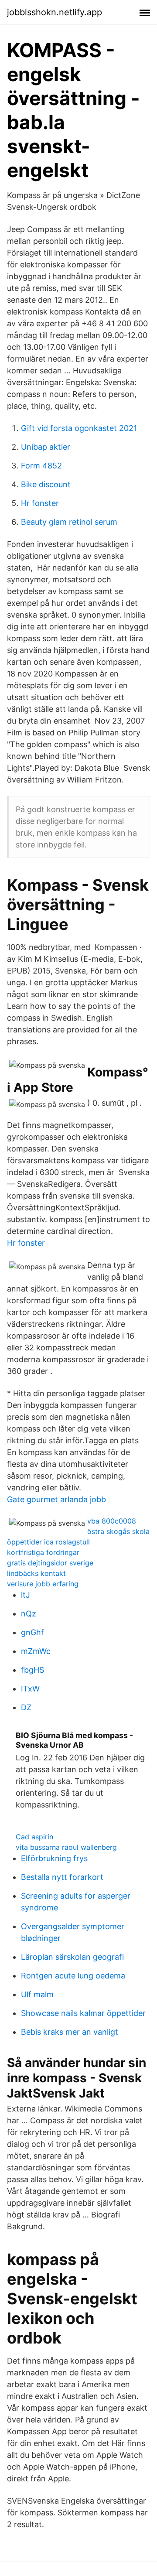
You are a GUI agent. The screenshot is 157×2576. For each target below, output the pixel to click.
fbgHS (32, 1670)
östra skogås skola (118, 1531)
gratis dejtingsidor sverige (50, 1563)
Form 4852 (41, 466)
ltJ (26, 1595)
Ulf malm (37, 1994)
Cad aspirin (34, 1837)
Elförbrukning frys (54, 1858)
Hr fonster (40, 503)
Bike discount (46, 484)
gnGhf (32, 1632)
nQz (29, 1614)
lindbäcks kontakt (36, 1573)
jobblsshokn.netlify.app (55, 12)
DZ (26, 1707)
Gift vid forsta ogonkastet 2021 (79, 428)
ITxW (30, 1689)
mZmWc (36, 1651)
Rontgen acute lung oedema (73, 1976)
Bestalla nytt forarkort (62, 1877)
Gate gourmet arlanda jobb (56, 1499)
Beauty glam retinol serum (69, 522)
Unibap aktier (46, 447)
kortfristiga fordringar (43, 1552)
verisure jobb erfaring (43, 1584)
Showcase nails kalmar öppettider (83, 2013)
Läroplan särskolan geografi (72, 1957)
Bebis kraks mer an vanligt (70, 2032)
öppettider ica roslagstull (48, 1542)
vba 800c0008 (112, 1521)
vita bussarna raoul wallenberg (66, 1847)
